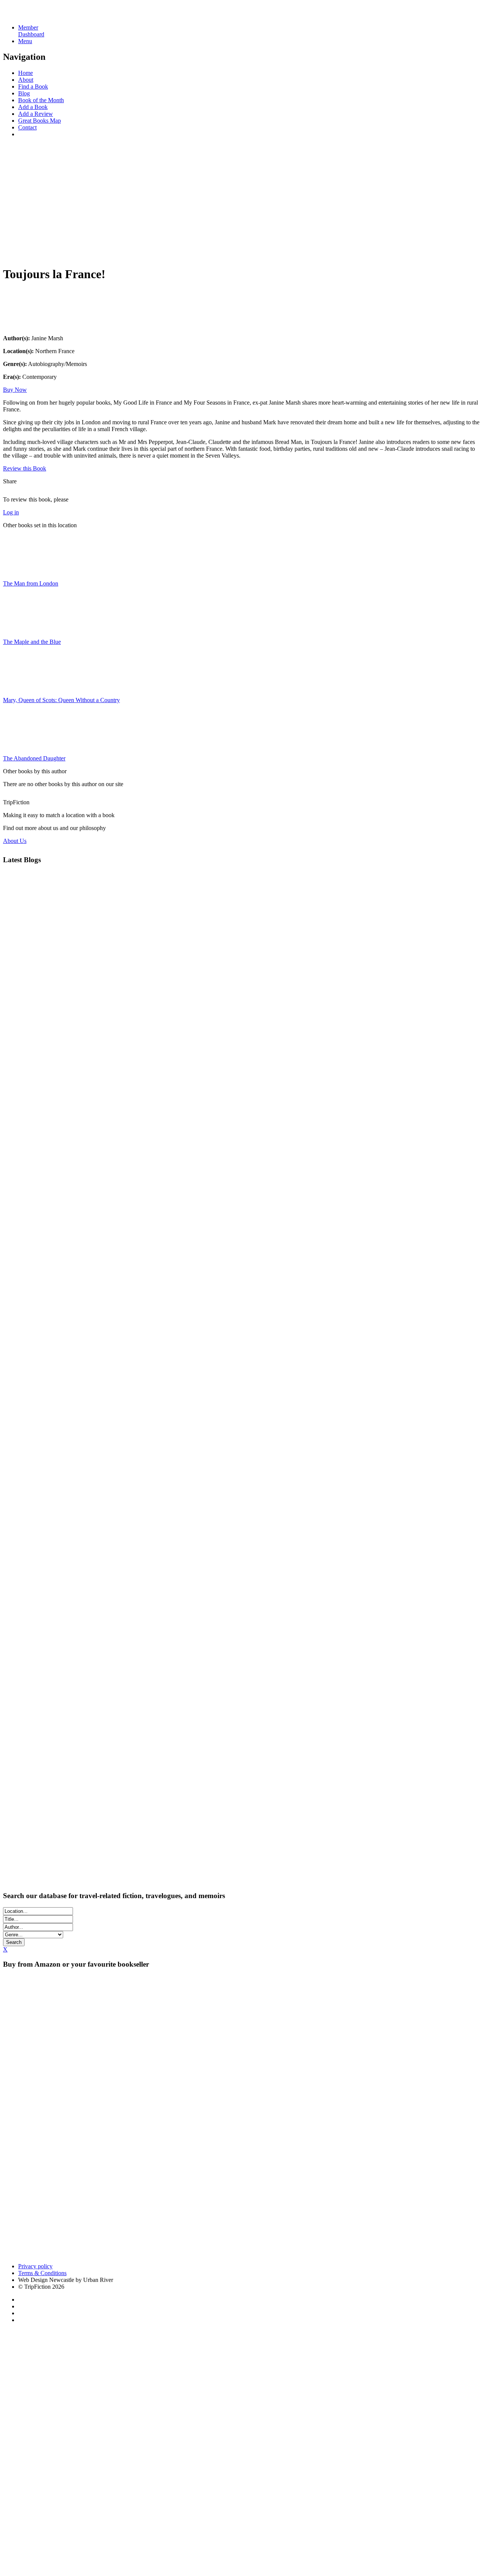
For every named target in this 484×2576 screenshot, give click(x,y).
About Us (15, 841)
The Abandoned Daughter (34, 758)
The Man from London (31, 583)
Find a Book (33, 86)
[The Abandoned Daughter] (22, 745)
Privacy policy (35, 2266)
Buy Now (15, 390)
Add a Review (36, 114)
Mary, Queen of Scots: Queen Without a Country (61, 700)
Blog (24, 93)
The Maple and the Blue (32, 642)
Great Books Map (40, 121)
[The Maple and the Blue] (22, 629)
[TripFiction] (40, 15)
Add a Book (33, 107)
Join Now (15, 252)
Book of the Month (41, 100)
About (26, 80)
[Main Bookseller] (154, 2058)
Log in (11, 512)
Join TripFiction (275, 2505)
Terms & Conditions (42, 2273)
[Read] (22, 325)
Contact (27, 127)
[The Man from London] (22, 571)
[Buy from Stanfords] (33, 2253)
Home (26, 73)
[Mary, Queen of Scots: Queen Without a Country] (22, 687)
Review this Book (25, 468)
